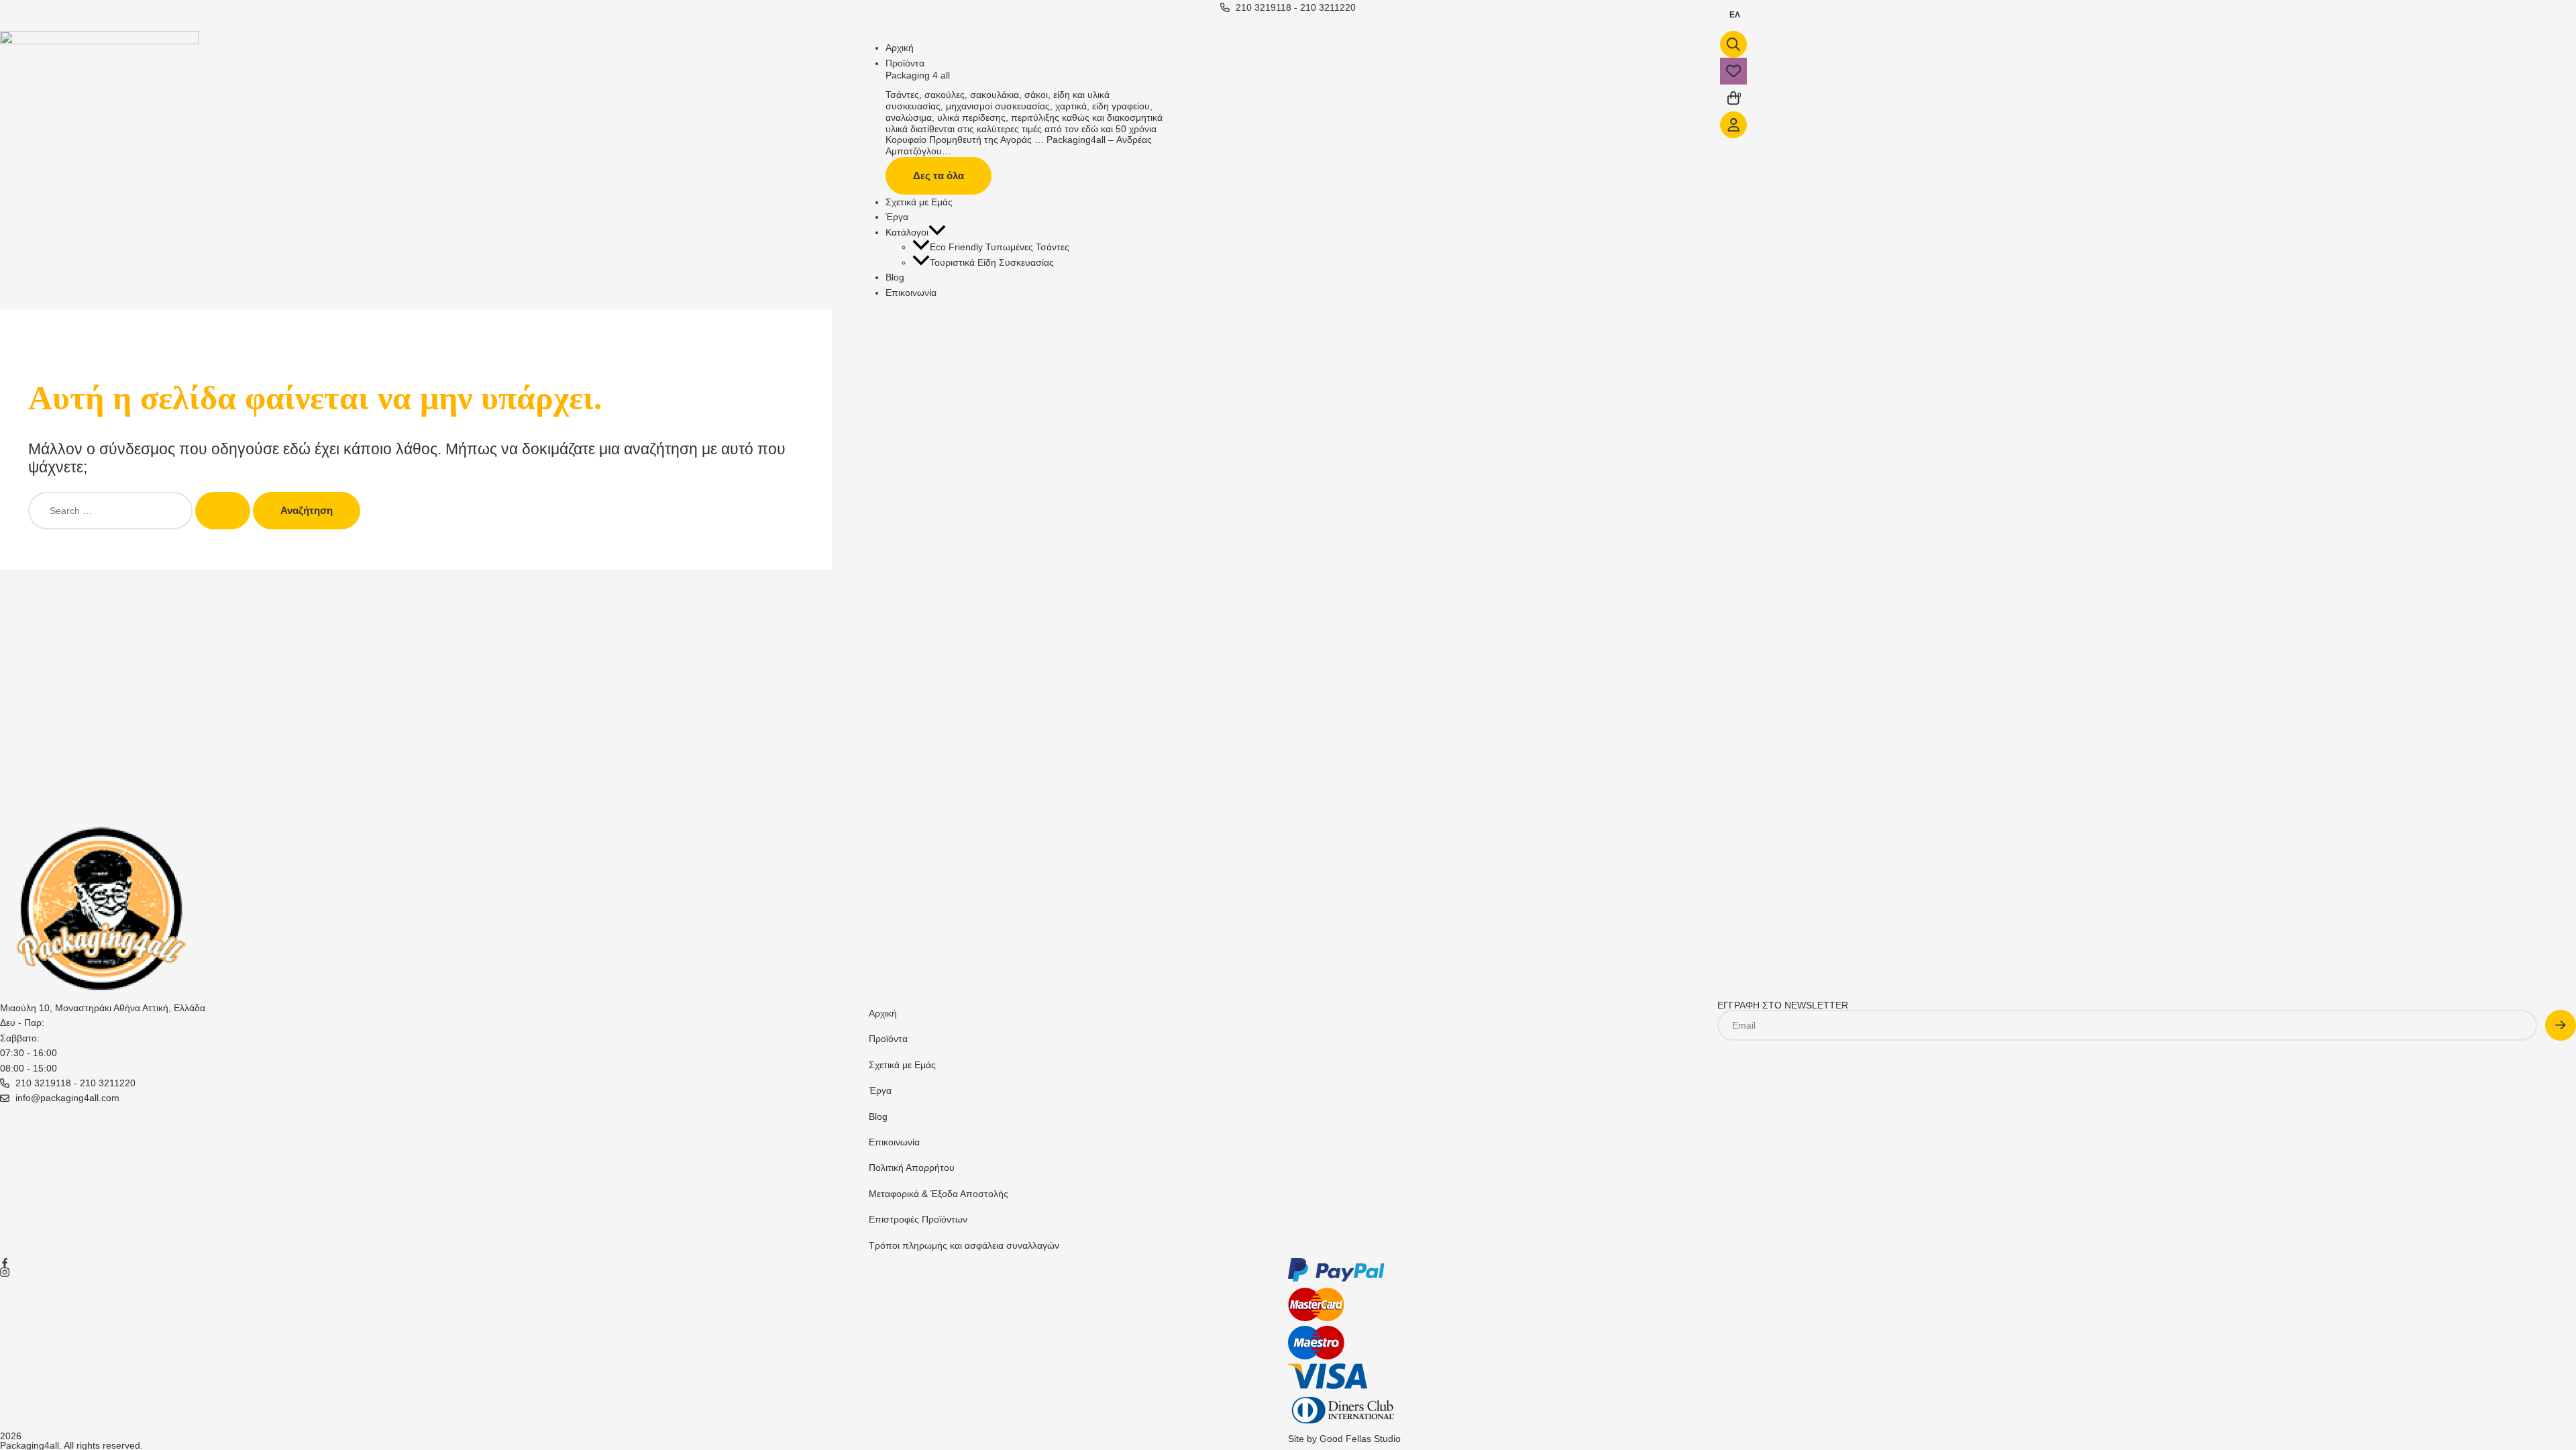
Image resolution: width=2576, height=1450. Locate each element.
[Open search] (1733, 44)
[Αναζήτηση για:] (141, 511)
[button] (937, 232)
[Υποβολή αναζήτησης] (223, 511)
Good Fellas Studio (1360, 1439)
